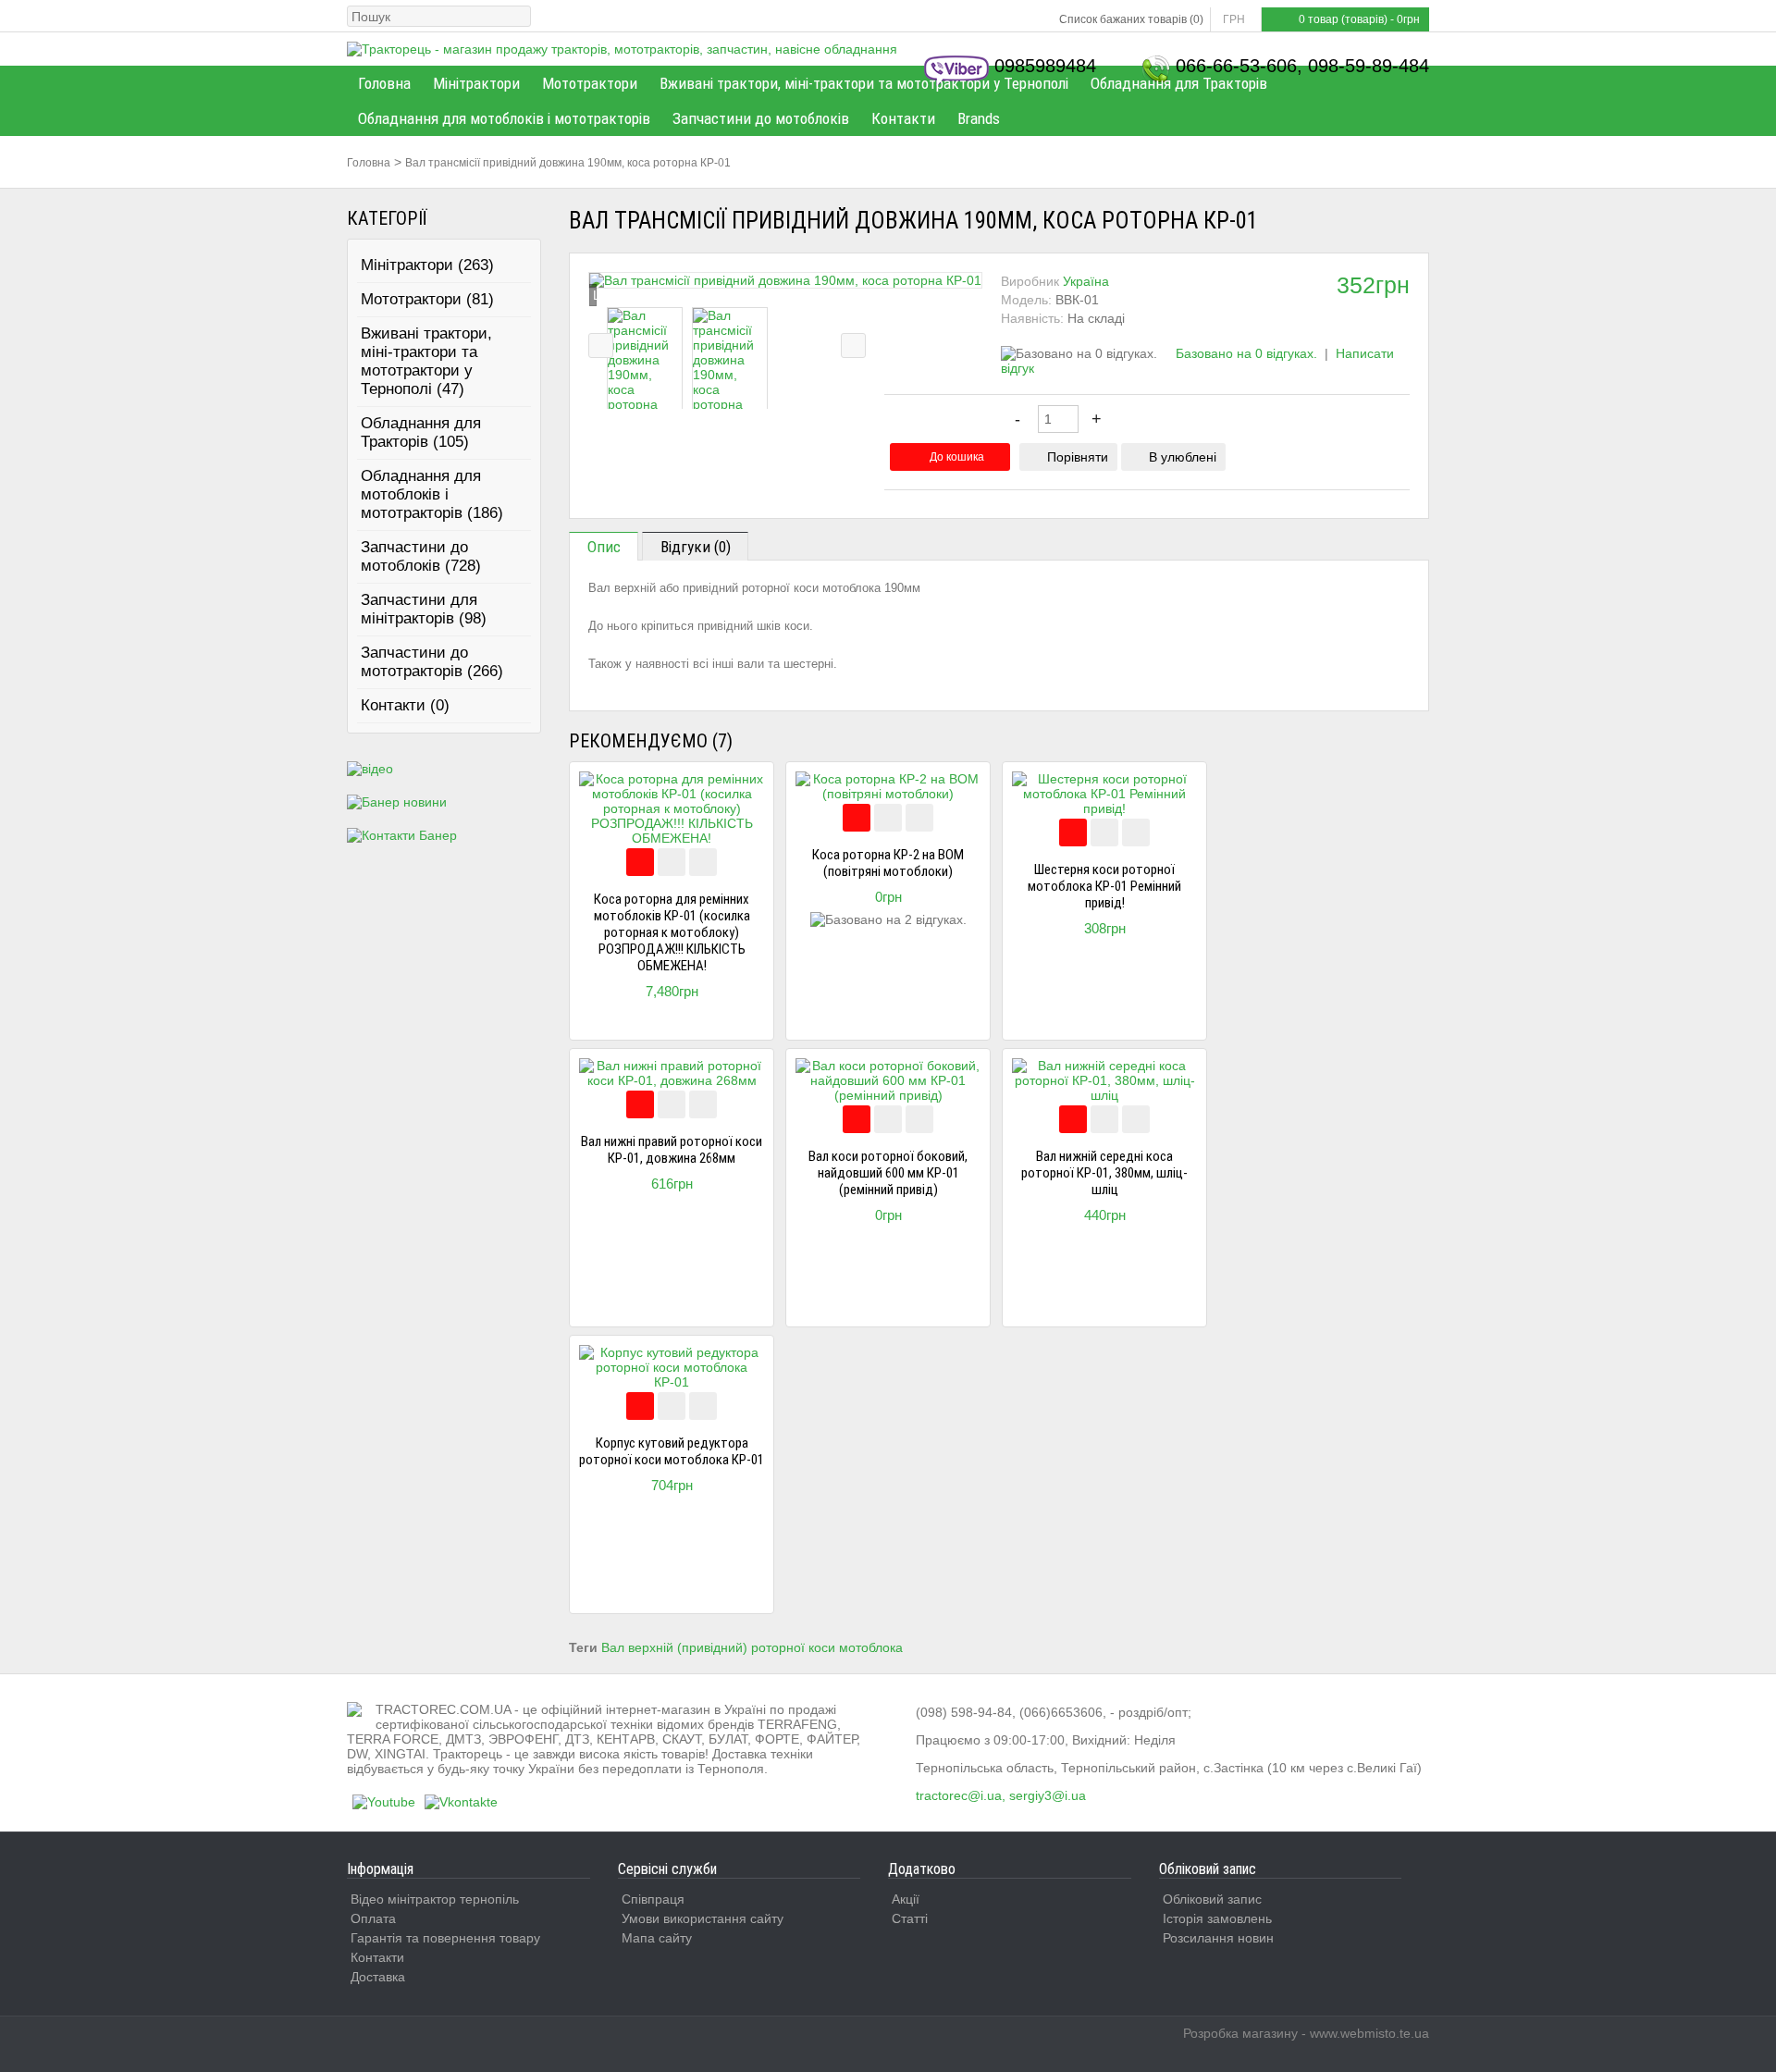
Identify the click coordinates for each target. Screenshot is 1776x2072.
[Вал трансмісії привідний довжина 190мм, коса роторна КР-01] (785, 280)
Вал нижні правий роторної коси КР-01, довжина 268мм (672, 1150)
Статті (910, 1918)
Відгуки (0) (696, 547)
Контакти (903, 118)
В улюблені (1183, 457)
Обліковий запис (1212, 1899)
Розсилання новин (1218, 1938)
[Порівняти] (672, 862)
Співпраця (653, 1899)
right (853, 345)
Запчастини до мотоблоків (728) (421, 556)
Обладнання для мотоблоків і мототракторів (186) (432, 494)
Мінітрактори (476, 83)
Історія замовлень (1217, 1918)
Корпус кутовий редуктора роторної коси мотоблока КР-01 (672, 1451)
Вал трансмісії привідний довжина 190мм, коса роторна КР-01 (568, 163)
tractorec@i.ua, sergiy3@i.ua (1001, 1795)
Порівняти (1078, 457)
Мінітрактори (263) (427, 265)
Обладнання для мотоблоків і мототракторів (504, 118)
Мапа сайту (657, 1938)
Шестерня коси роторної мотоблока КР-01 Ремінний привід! (1104, 886)
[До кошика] (640, 862)
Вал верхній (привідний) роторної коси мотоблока (752, 1647)
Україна (1086, 281)
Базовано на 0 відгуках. (1246, 353)
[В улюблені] (703, 862)
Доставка (378, 1977)
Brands (979, 118)
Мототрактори (590, 83)
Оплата (373, 1918)
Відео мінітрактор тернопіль (435, 1899)
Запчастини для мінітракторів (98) (424, 609)
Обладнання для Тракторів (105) (421, 432)
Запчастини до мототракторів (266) (432, 662)
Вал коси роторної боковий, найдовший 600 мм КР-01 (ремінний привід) (888, 1173)
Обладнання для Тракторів (1179, 83)
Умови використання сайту (703, 1918)
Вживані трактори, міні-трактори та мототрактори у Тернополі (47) (426, 361)
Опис (604, 547)
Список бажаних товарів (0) (1131, 19)
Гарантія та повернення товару (445, 1938)
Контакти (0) (405, 705)
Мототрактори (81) (427, 299)
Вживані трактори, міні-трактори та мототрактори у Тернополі (864, 83)
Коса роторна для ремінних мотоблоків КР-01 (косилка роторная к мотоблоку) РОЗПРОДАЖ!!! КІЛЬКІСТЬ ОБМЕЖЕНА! (672, 932)
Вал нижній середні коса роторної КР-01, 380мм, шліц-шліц (1104, 1173)
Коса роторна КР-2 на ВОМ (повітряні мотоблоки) (888, 863)
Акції (906, 1899)
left (601, 345)
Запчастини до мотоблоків (761, 118)
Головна (384, 83)
